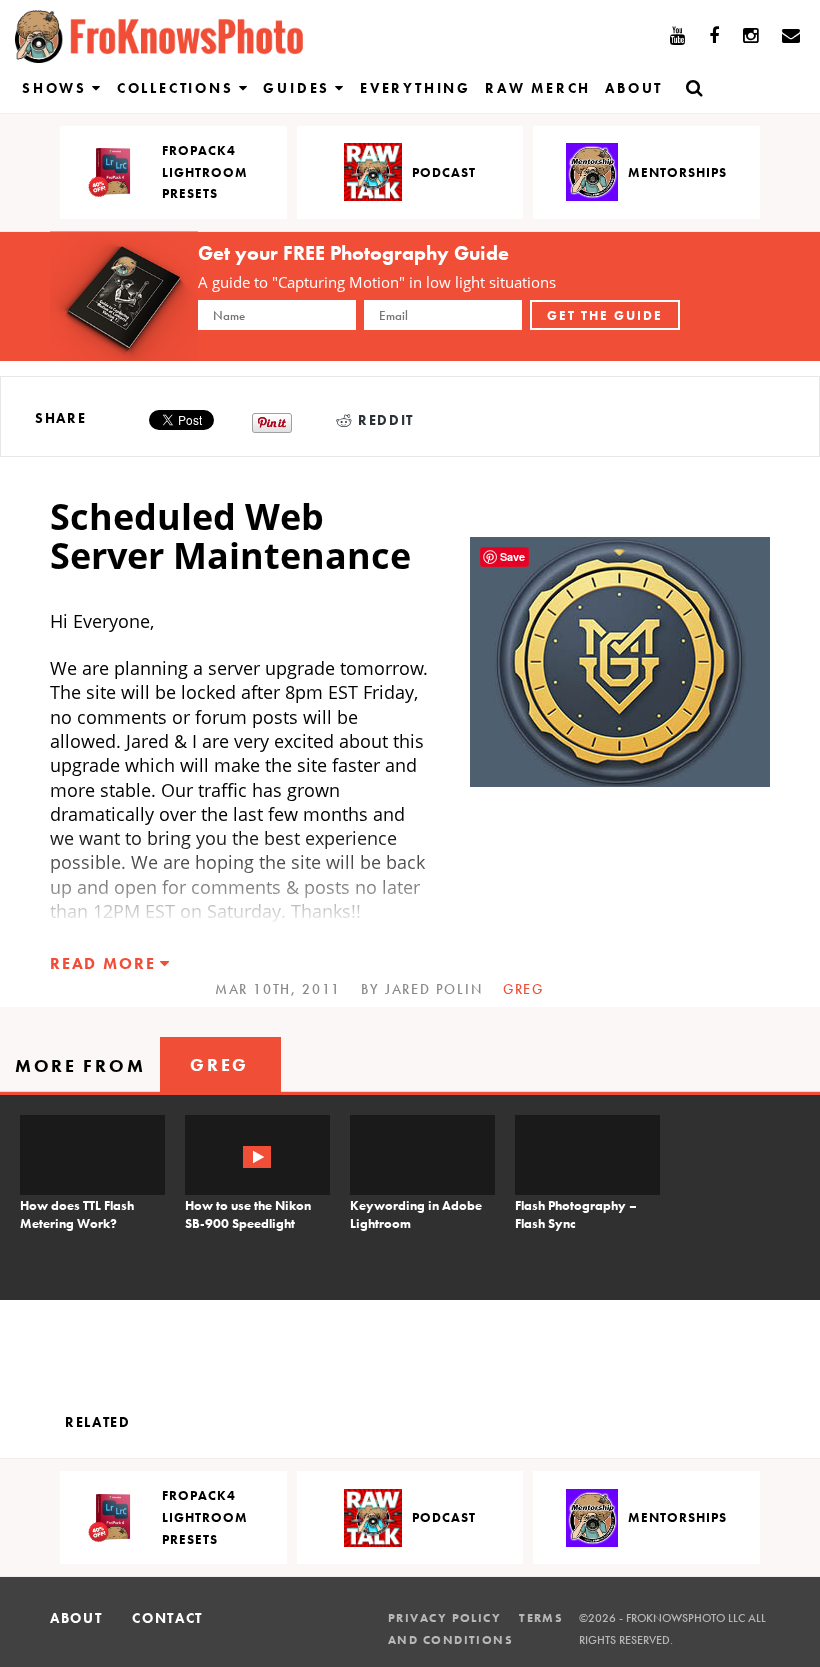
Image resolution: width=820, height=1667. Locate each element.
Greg (523, 989)
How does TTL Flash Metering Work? (77, 1214)
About (634, 88)
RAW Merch (538, 88)
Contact (167, 1618)
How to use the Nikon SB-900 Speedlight (248, 1214)
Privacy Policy (444, 1618)
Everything (415, 88)
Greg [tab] (219, 1064)
